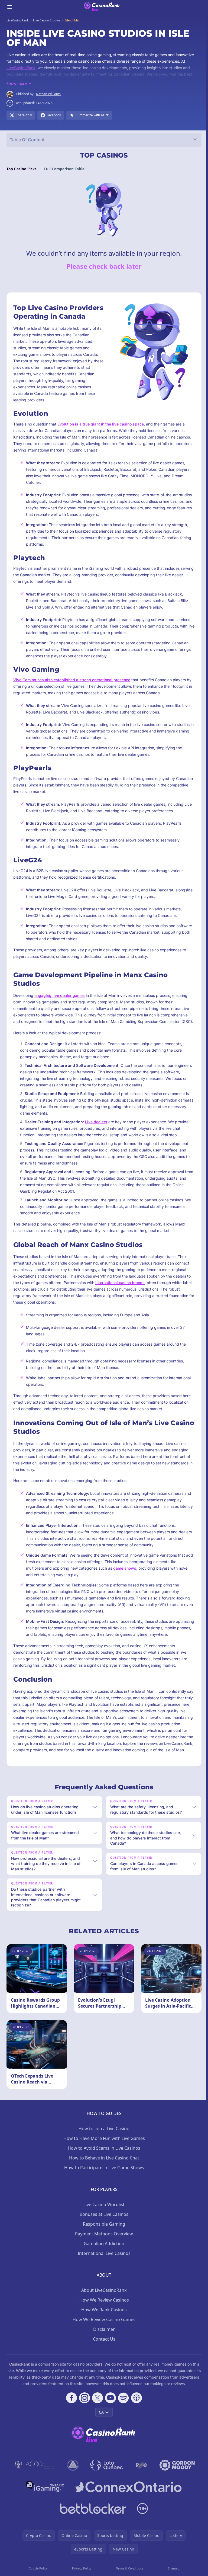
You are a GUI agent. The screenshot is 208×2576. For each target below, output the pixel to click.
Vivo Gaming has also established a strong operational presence (72, 680)
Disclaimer (103, 2357)
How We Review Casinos (103, 2328)
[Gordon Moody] (176, 2493)
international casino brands (120, 1283)
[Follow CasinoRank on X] (96, 2426)
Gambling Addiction (103, 2271)
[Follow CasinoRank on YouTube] (109, 2426)
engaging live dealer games (60, 995)
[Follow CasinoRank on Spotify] (122, 2426)
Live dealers (96, 1122)
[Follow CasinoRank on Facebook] (70, 2426)
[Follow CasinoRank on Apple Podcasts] (135, 2426)
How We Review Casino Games (103, 2347)
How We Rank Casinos (103, 2338)
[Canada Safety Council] (72, 2493)
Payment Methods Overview (103, 2262)
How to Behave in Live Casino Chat (103, 2186)
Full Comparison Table (64, 169)
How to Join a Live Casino (103, 2156)
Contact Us (103, 2367)
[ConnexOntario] (127, 2515)
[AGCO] (34, 2493)
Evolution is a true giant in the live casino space (101, 424)
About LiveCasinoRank (103, 2318)
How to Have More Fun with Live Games (103, 2166)
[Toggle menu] (10, 7)
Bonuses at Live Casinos (103, 2242)
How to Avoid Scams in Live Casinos (103, 2176)
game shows (125, 1568)
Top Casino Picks (22, 169)
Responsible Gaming (103, 2252)
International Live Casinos (103, 2281)
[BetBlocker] (92, 2536)
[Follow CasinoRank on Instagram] (83, 2426)
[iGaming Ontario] (44, 2515)
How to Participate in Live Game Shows (103, 2196)
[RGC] (140, 2493)
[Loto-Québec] (105, 2493)
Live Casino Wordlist (103, 2232)
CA (100, 2440)
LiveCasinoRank (21, 68)
